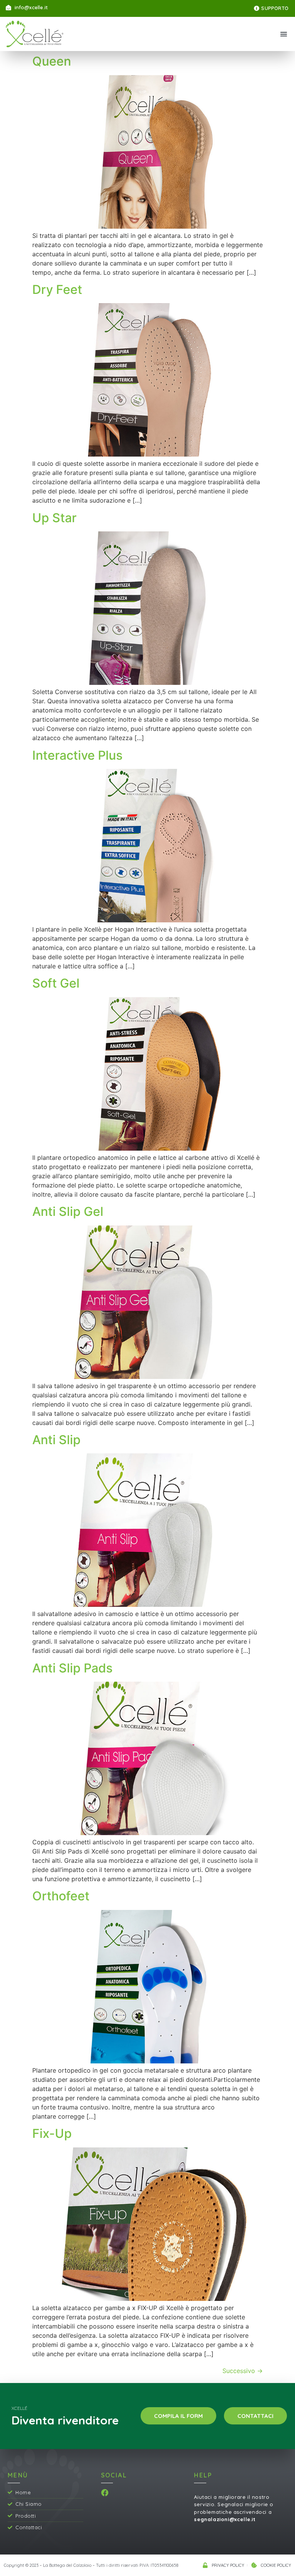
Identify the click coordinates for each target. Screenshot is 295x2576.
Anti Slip (56, 1440)
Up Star (54, 518)
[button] (284, 34)
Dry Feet (57, 289)
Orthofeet (61, 1896)
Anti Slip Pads (72, 1668)
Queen (52, 61)
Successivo (243, 2371)
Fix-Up (52, 2133)
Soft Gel (56, 983)
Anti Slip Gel (68, 1211)
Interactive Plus (77, 755)
